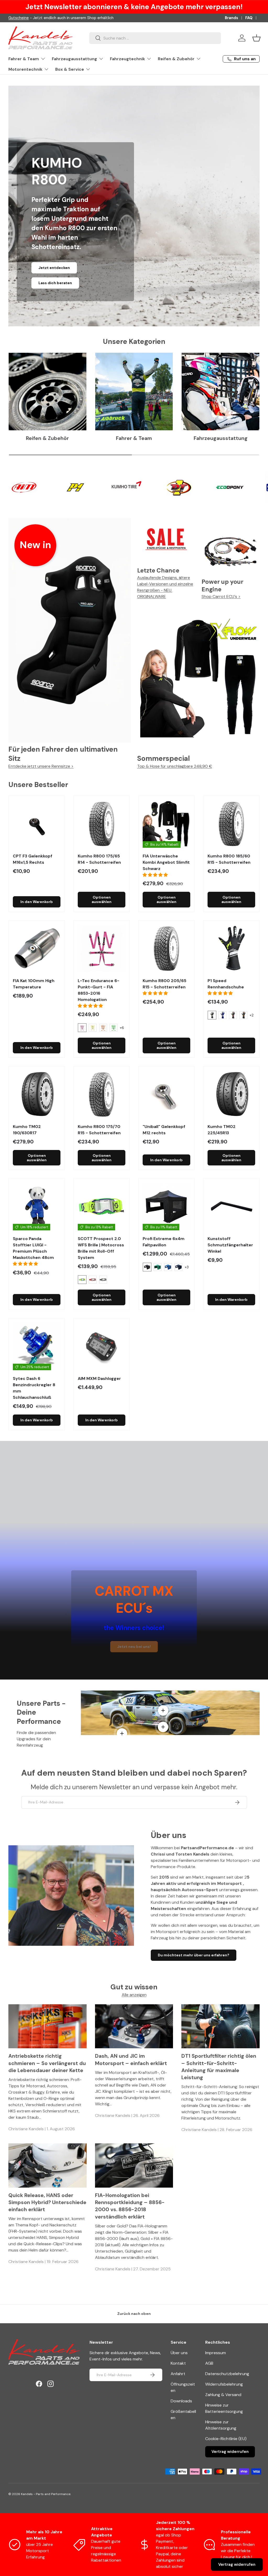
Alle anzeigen (134, 1995)
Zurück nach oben (134, 2314)
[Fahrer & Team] (134, 392)
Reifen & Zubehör (47, 438)
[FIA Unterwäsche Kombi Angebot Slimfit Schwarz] (166, 824)
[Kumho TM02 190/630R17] (37, 1094)
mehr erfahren (75, 284)
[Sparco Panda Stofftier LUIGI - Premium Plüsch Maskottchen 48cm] (37, 1207)
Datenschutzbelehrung (227, 2374)
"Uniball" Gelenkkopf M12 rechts (164, 1130)
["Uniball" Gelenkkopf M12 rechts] (166, 1094)
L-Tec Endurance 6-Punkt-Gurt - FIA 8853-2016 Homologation (99, 990)
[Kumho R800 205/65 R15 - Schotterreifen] (166, 949)
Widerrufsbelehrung (224, 2384)
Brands (231, 18)
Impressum (216, 2353)
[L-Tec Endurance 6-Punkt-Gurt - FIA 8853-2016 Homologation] (102, 949)
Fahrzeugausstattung (221, 438)
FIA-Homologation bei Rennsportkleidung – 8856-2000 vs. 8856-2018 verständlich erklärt (130, 2206)
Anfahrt (178, 2374)
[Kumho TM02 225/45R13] (231, 1094)
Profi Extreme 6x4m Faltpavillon (164, 1242)
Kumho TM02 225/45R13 (222, 1130)
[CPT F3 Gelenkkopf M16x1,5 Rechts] (37, 824)
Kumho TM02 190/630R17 (27, 1130)
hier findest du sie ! (56, 18)
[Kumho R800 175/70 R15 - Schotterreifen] (102, 1094)
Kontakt (178, 2363)
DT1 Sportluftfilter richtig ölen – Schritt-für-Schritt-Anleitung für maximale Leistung (219, 2067)
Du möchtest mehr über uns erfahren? (194, 1955)
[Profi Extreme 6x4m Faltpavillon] (166, 1207)
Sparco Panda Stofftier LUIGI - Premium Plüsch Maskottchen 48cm (33, 1248)
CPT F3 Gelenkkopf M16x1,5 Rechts (33, 859)
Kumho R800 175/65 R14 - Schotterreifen (99, 859)
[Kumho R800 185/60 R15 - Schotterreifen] (231, 824)
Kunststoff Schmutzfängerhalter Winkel (230, 1245)
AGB (209, 2363)
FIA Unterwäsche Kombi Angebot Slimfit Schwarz (166, 862)
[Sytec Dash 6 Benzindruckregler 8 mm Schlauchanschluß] (37, 1346)
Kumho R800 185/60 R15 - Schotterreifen (229, 859)
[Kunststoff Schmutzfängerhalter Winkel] (231, 1207)
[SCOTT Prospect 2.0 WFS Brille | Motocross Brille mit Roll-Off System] (102, 1207)
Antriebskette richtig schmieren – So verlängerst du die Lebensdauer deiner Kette (47, 2063)
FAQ (249, 18)
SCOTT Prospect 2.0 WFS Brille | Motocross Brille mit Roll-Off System (101, 1248)
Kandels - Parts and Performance (46, 2494)
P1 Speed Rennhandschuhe (226, 984)
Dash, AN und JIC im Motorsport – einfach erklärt (131, 2060)
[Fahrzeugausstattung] (220, 392)
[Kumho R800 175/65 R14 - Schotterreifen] (102, 824)
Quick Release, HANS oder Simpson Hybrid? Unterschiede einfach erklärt (47, 2203)
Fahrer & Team (134, 438)
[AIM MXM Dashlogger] (102, 1346)
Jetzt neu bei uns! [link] (134, 1647)
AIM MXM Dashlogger (99, 1378)
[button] (256, 38)
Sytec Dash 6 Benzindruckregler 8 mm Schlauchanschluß (34, 1388)
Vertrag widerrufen (230, 2452)
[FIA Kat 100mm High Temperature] (37, 949)
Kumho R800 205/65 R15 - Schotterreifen (164, 984)
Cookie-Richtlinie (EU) (226, 2439)
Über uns (179, 2353)
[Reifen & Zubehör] (48, 392)
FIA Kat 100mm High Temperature (34, 984)
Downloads (181, 2401)
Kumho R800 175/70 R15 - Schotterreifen (99, 1130)
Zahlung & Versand (223, 2395)
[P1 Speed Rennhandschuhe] (231, 949)
